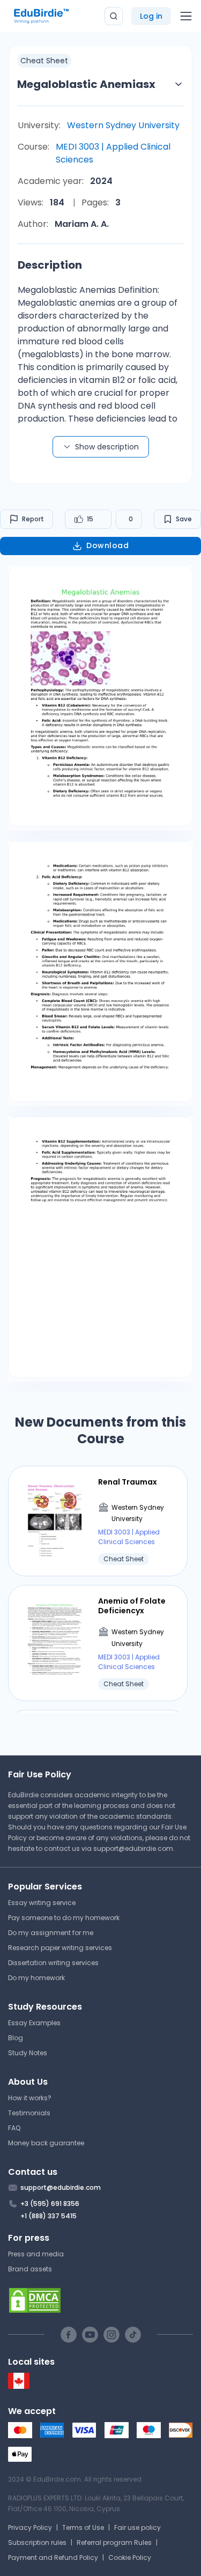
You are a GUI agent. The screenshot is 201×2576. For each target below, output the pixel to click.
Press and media (36, 2254)
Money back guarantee (46, 2143)
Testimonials (29, 2113)
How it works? (30, 2098)
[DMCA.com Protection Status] (100, 2300)
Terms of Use (83, 2527)
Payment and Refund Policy (53, 2557)
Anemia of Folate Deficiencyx (132, 1606)
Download (107, 545)
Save (184, 519)
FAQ (14, 2128)
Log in (151, 16)
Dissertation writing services (53, 1963)
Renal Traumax (128, 1482)
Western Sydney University (123, 125)
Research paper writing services (60, 1948)
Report (33, 519)
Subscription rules (37, 2542)
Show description (107, 447)
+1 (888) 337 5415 (49, 2216)
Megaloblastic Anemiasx (86, 84)
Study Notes (28, 2053)
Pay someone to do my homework (64, 1918)
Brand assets (30, 2269)
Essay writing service (42, 1903)
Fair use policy (137, 2527)
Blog (16, 2038)
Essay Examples (34, 2023)
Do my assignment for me (51, 1933)
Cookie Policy (130, 2557)
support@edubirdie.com (133, 1848)
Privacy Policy (30, 2527)
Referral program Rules (114, 2542)
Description (50, 265)
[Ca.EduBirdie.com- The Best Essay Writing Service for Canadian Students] (19, 2386)
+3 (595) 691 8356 (50, 2204)
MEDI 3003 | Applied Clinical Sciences (113, 153)
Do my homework (36, 1978)
